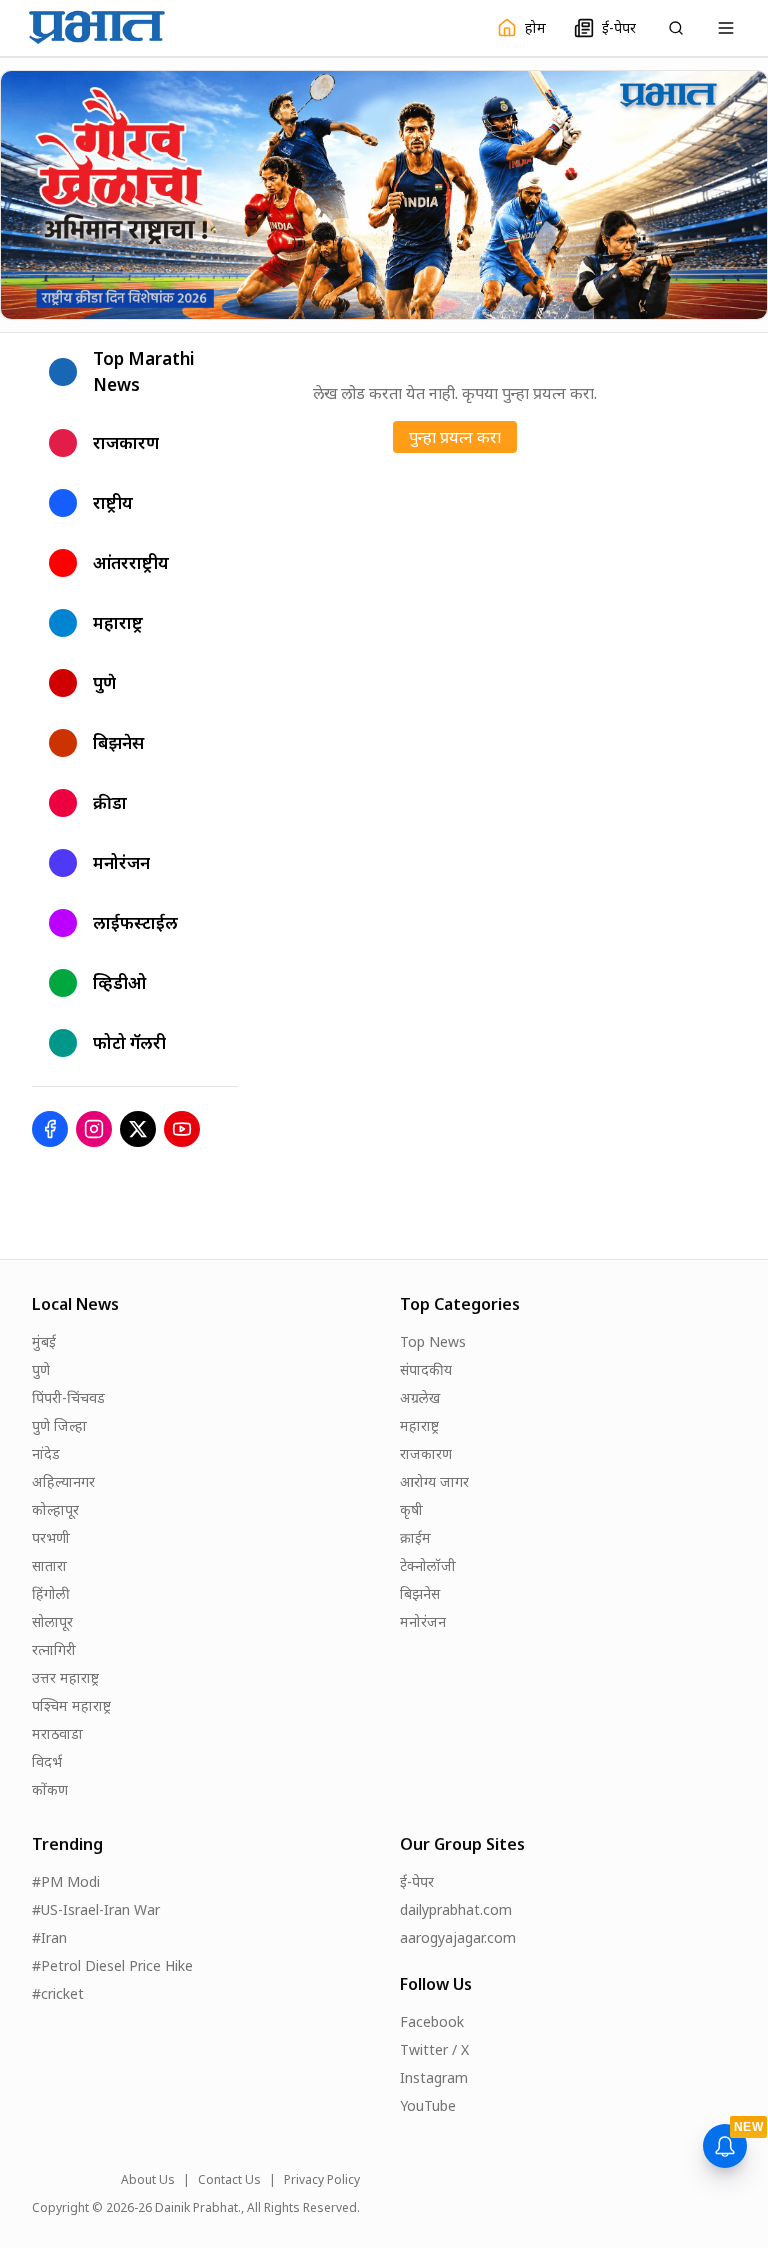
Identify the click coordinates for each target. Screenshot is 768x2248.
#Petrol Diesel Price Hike (112, 1965)
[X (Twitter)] (138, 1129)
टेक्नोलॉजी (428, 1565)
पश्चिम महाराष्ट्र (71, 1705)
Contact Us (229, 2180)
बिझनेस (420, 1593)
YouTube (428, 2105)
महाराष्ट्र (419, 1425)
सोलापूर (52, 1621)
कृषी (411, 1509)
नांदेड (46, 1453)
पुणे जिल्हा (59, 1425)
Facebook (432, 2021)
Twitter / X (434, 2049)
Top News (433, 1341)
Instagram (434, 2077)
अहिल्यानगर (63, 1481)
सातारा (49, 1565)
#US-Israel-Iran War (96, 1909)
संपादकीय (426, 1369)
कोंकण (50, 1789)
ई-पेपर (417, 1881)
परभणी (51, 1537)
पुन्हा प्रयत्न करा (455, 437)
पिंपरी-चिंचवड (68, 1397)
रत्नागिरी (54, 1649)
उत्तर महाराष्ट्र (65, 1677)
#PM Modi (66, 1881)
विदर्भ (47, 1761)
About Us (148, 2180)
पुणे (41, 1369)
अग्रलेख (420, 1397)
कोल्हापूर (55, 1509)
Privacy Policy (322, 2180)
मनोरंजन (423, 1621)
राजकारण (426, 1453)
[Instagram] (94, 1129)
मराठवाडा (57, 1733)
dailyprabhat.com (456, 1909)
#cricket (58, 1993)
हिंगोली (51, 1593)
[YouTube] (182, 1129)
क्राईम (415, 1537)
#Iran (49, 1937)
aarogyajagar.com (458, 1937)
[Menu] (726, 28)
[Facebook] (50, 1129)
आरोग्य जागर (434, 1481)
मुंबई (44, 1341)
